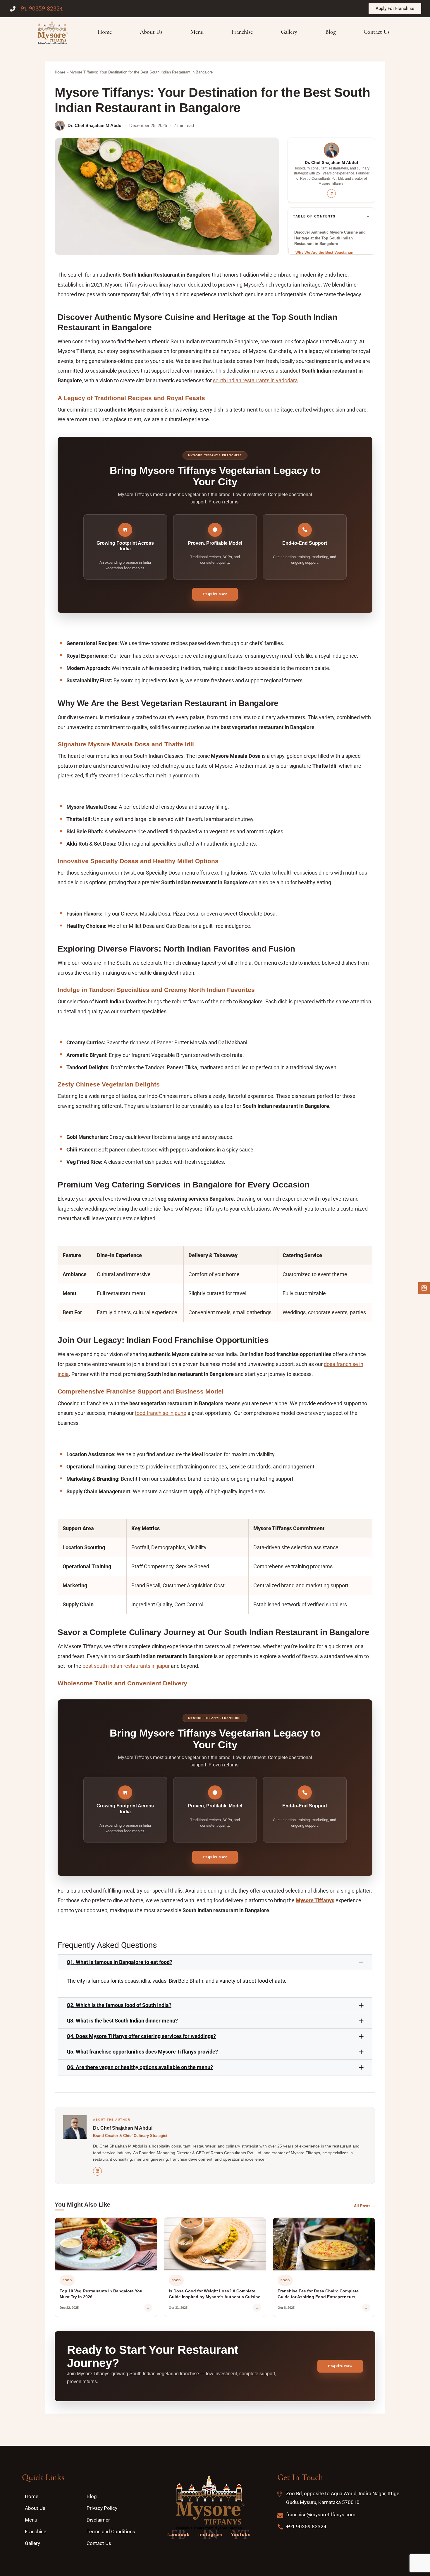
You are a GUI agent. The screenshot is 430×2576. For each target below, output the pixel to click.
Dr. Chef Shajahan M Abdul (95, 125)
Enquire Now (215, 594)
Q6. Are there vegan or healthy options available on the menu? (140, 2067)
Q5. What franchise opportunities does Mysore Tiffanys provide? (142, 2052)
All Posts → (365, 2206)
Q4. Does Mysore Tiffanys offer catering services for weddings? (141, 2036)
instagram (210, 2534)
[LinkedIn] (331, 193)
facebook (178, 2534)
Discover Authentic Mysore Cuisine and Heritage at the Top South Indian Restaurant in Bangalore (330, 238)
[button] (215, 1962)
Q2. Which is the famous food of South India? (119, 2005)
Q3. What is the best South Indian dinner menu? (122, 2021)
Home (60, 72)
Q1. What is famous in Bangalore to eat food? (119, 1962)
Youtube (241, 2534)
